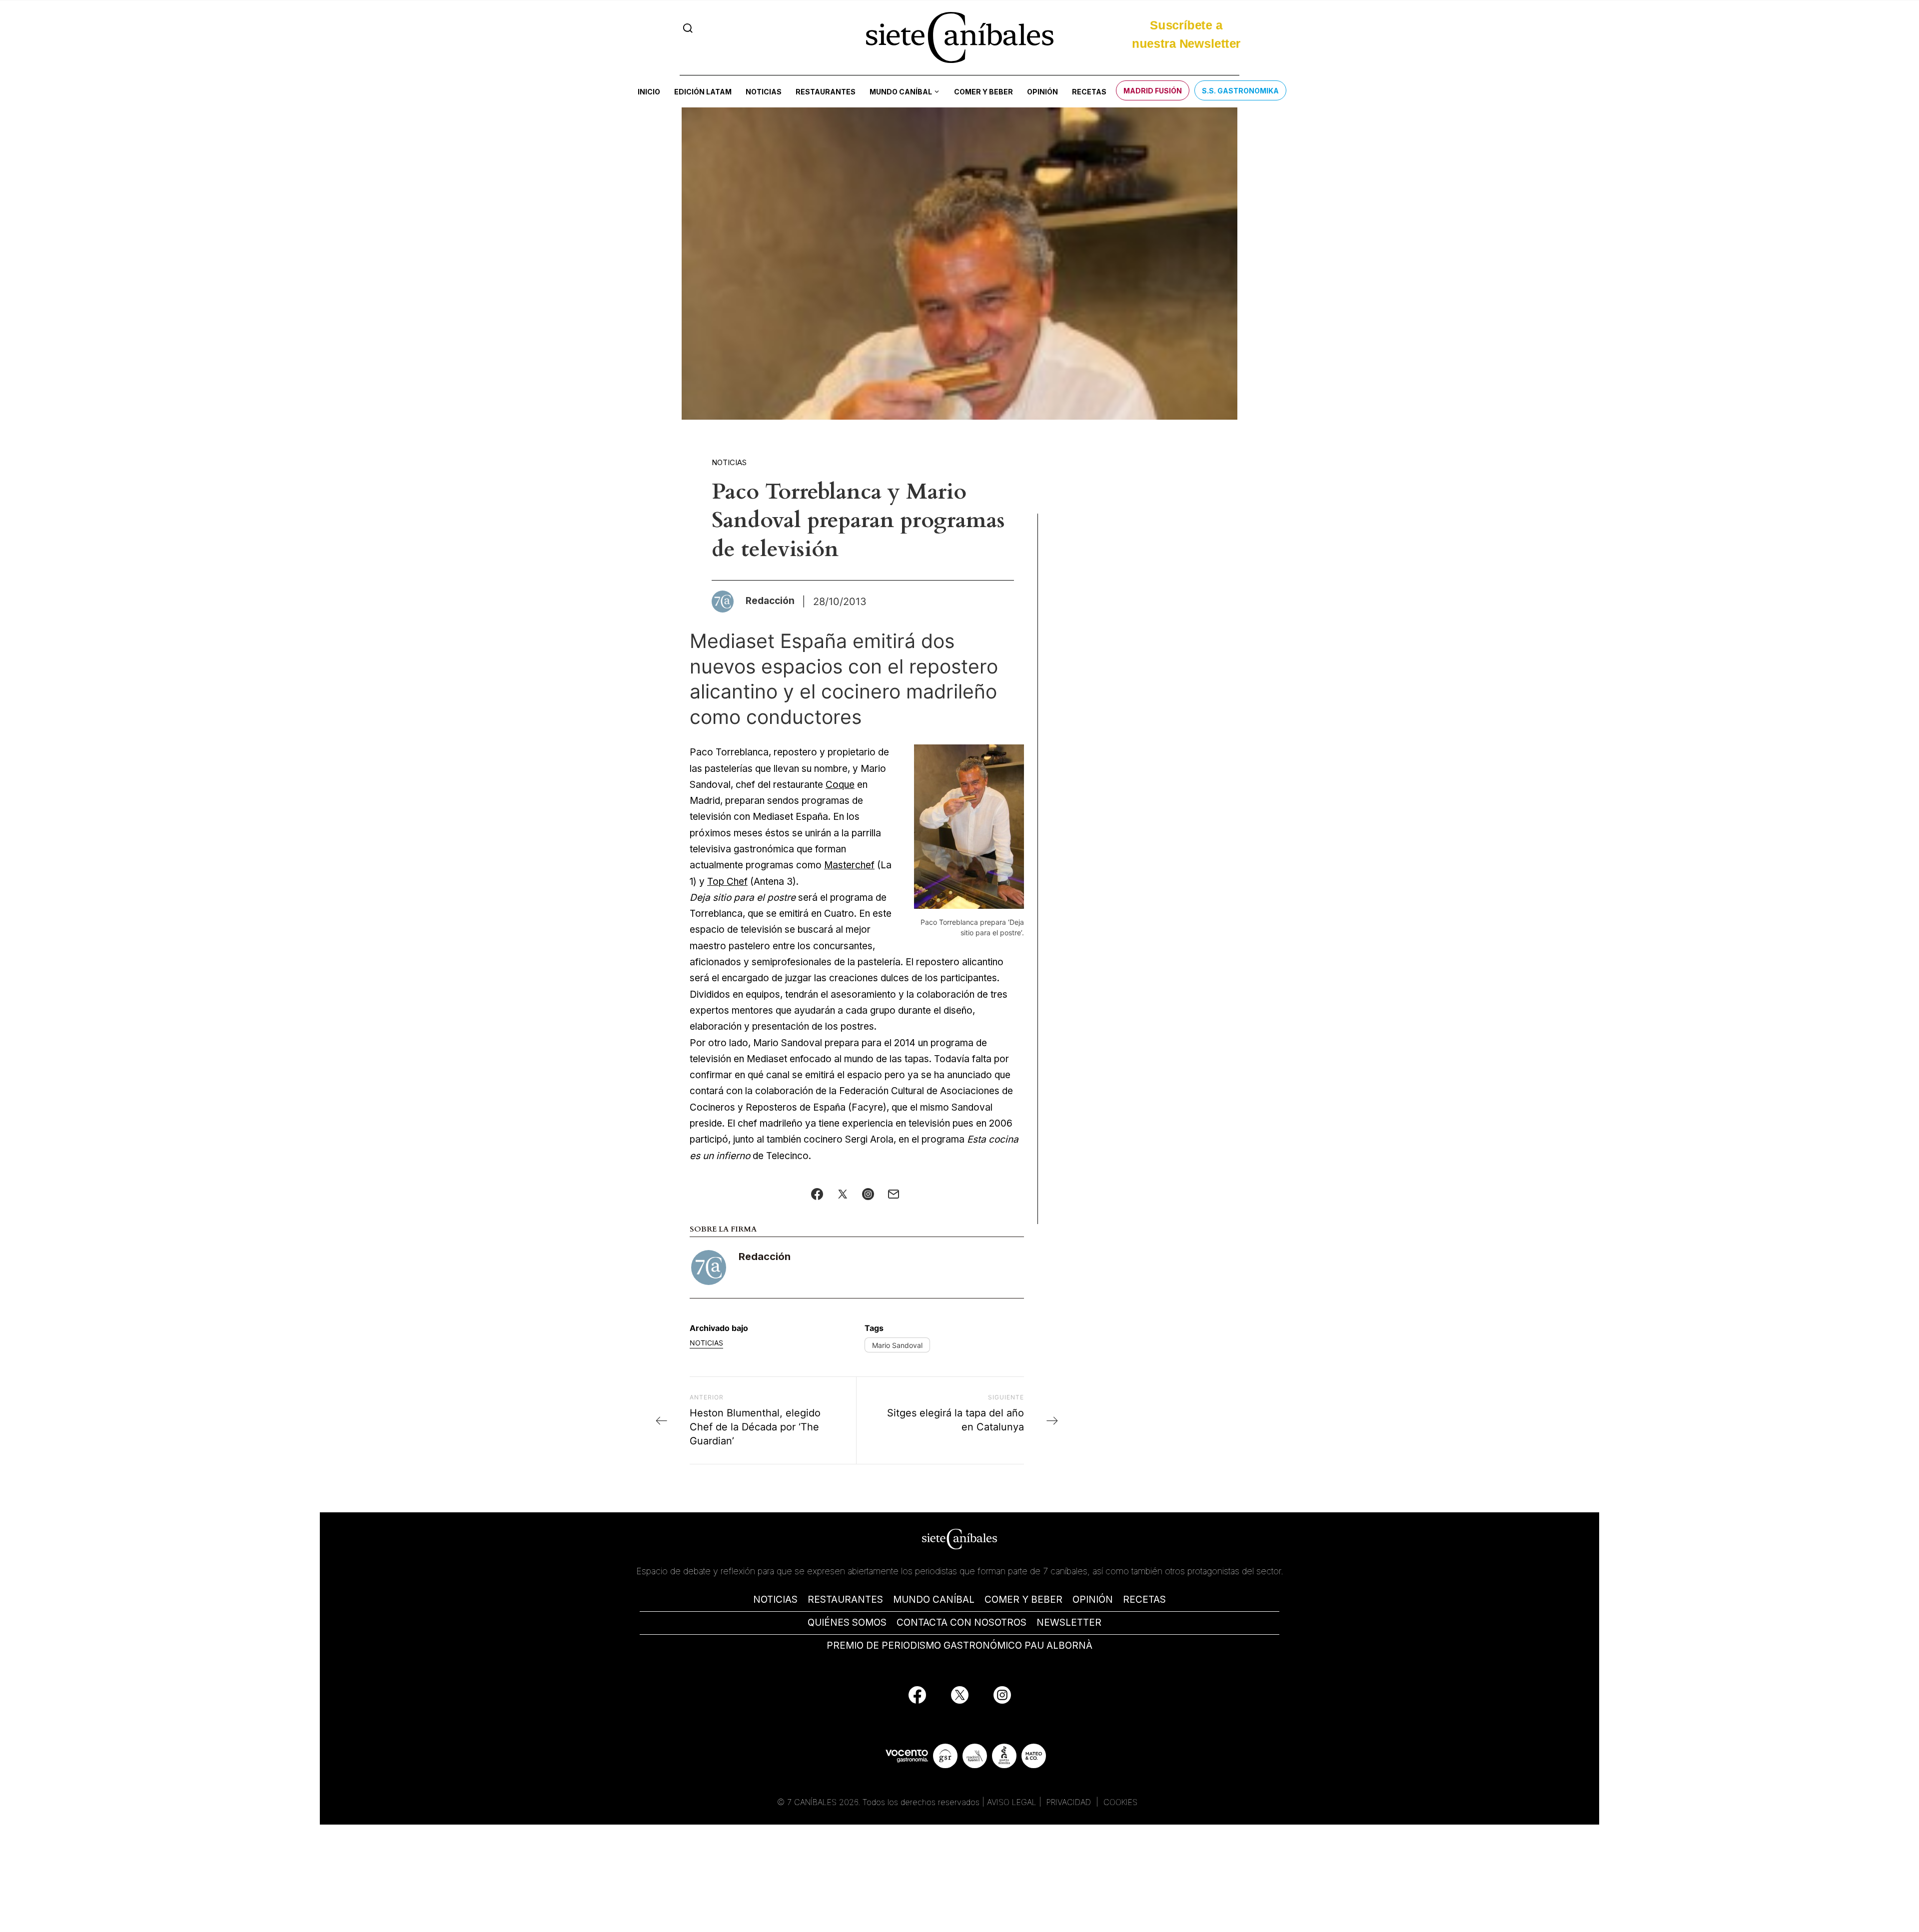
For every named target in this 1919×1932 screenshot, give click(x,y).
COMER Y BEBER (1023, 1600)
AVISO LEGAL (1012, 1802)
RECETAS (1144, 1600)
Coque (840, 785)
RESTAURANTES (845, 1600)
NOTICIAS (775, 1600)
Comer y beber (983, 92)
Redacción (765, 1257)
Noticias (764, 92)
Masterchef (849, 865)
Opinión (1042, 92)
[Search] (688, 28)
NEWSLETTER (1069, 1622)
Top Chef (727, 882)
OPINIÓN (1093, 1600)
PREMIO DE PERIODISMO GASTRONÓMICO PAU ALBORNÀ (959, 1645)
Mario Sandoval (897, 1345)
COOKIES (1120, 1802)
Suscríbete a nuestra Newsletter (1186, 37)
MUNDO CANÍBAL (934, 1600)
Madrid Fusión (1153, 91)
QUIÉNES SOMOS (847, 1622)
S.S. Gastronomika (1240, 91)
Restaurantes (826, 92)
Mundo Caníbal (901, 92)
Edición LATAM (703, 92)
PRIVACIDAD (1070, 1802)
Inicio (649, 92)
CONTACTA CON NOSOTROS (961, 1622)
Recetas (1089, 92)
